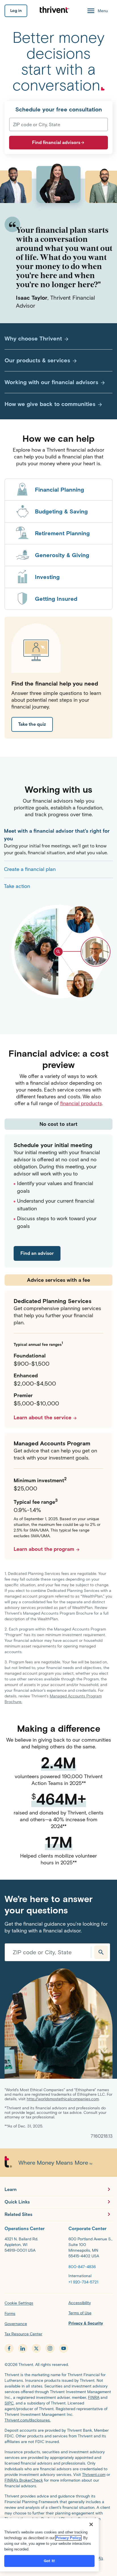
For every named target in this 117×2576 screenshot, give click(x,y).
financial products (81, 1103)
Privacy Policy (68, 2538)
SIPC (9, 2403)
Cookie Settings (19, 2303)
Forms (10, 2314)
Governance (16, 2324)
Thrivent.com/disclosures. (28, 2420)
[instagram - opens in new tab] (50, 2348)
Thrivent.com (94, 2475)
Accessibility (80, 2303)
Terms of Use (80, 2313)
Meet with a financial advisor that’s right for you (57, 835)
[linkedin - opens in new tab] (23, 2348)
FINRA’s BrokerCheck (24, 2480)
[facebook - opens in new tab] (9, 2348)
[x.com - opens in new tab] (36, 2348)
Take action (17, 886)
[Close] (91, 2524)
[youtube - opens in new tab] (64, 2348)
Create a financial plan (30, 869)
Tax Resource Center (23, 2334)
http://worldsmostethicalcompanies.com (63, 2099)
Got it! (49, 2561)
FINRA (94, 2398)
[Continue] (101, 1952)
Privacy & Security (86, 2323)
